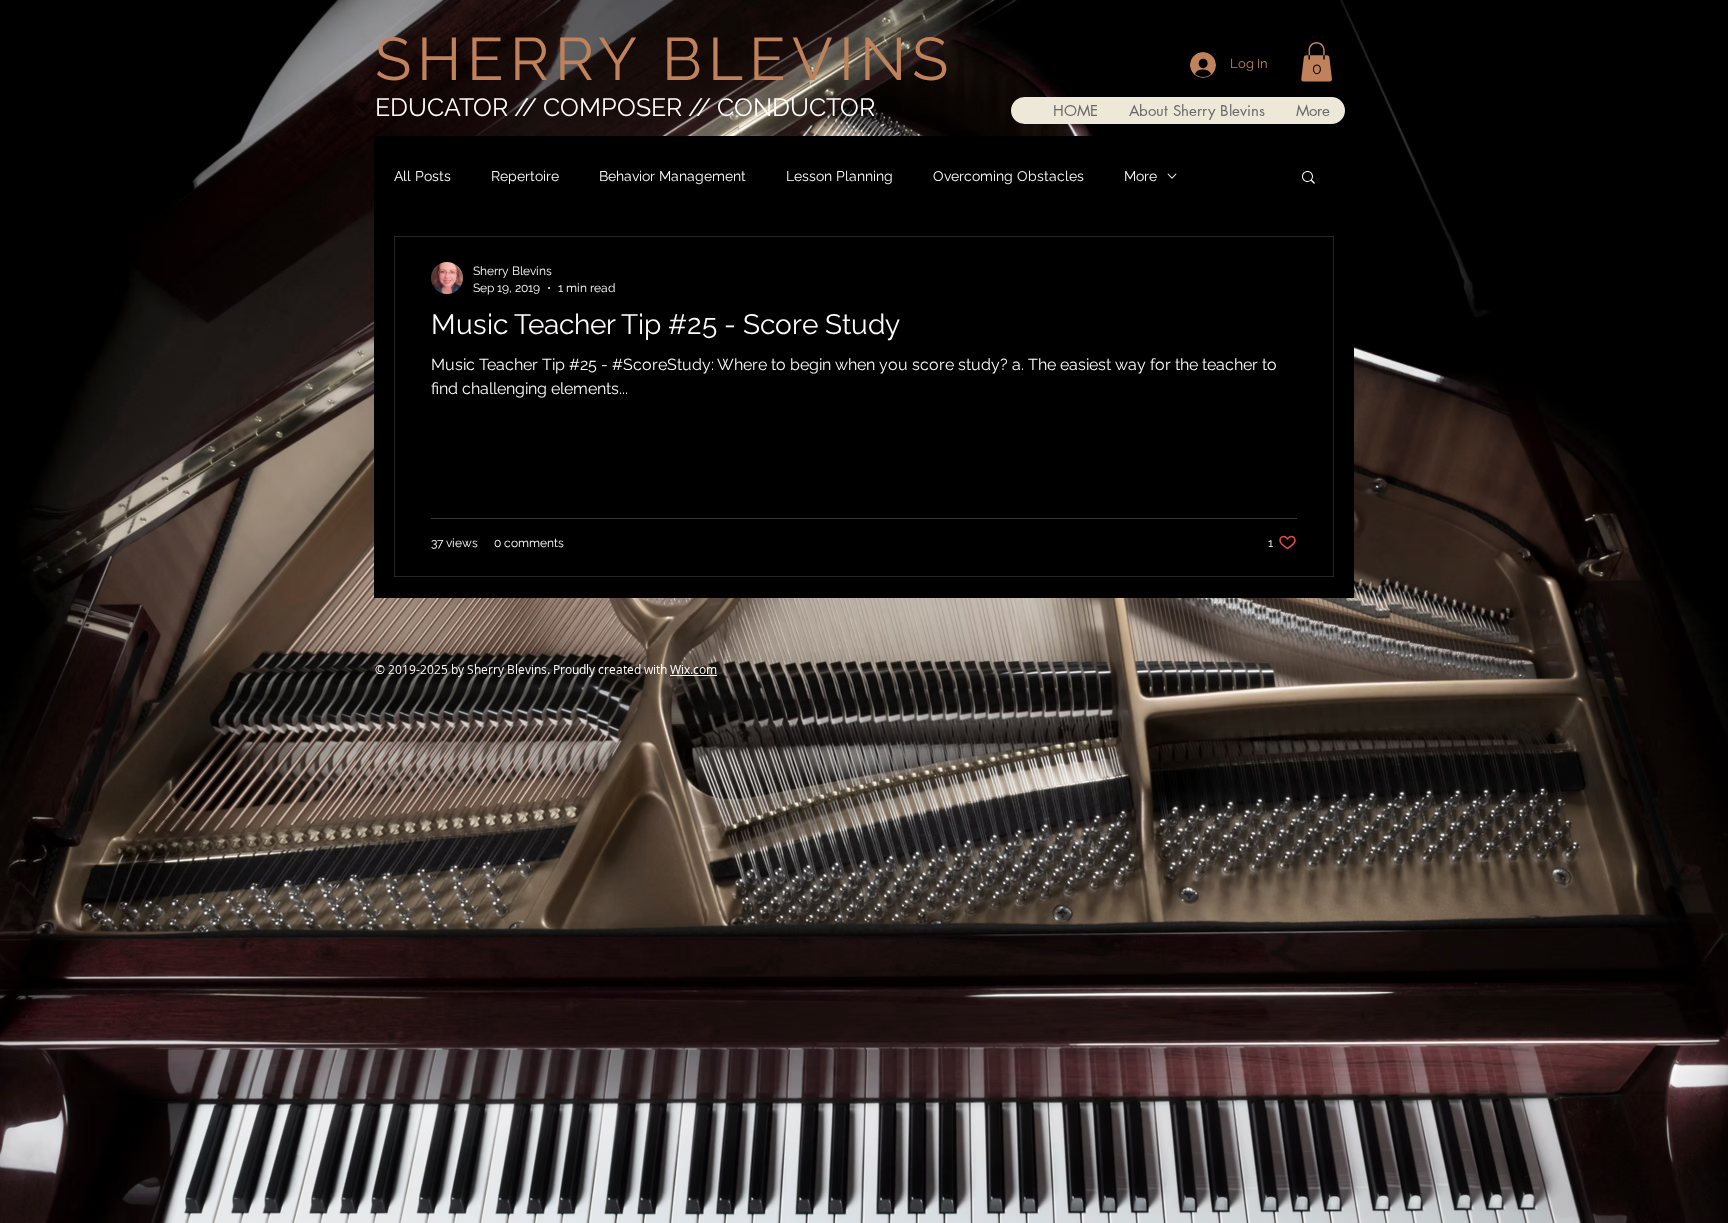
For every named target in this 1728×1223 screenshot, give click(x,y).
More (1140, 176)
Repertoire (525, 176)
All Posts (422, 176)
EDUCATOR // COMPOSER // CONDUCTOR (625, 107)
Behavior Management (672, 176)
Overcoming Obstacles (1008, 176)
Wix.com (693, 669)
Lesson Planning (839, 176)
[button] (1316, 61)
